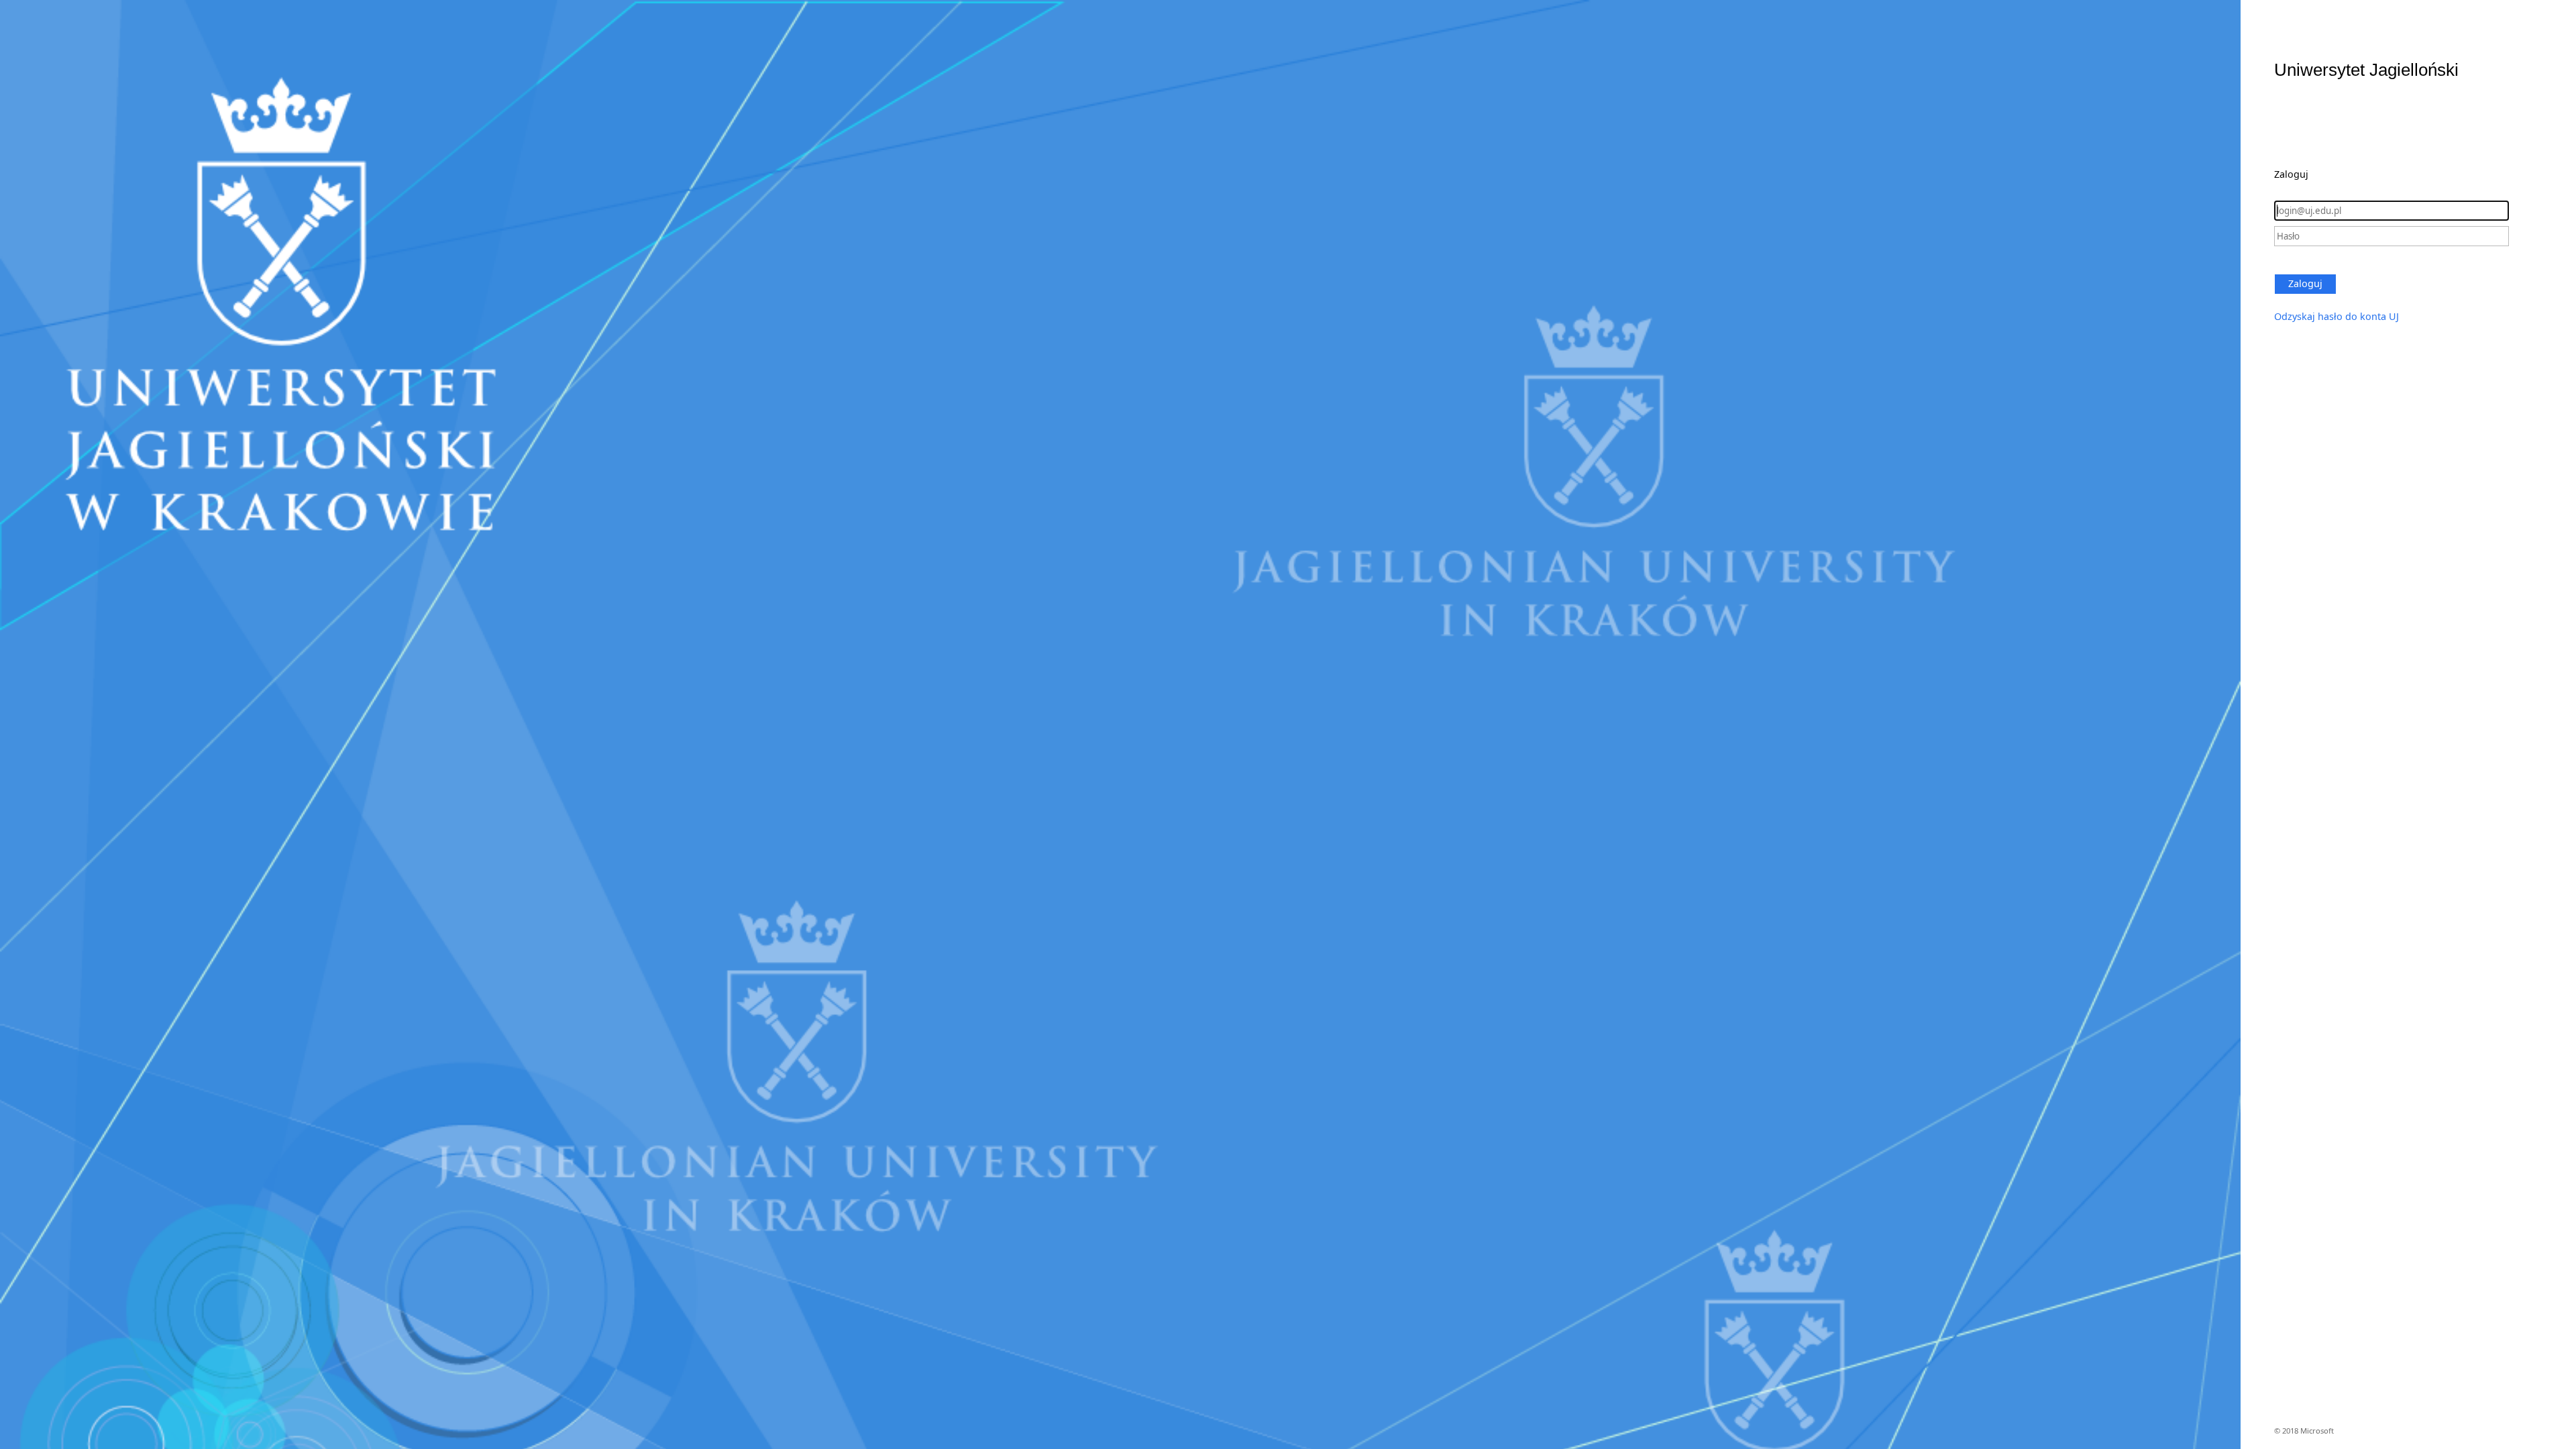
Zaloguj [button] (2305, 283)
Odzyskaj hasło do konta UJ (2337, 316)
